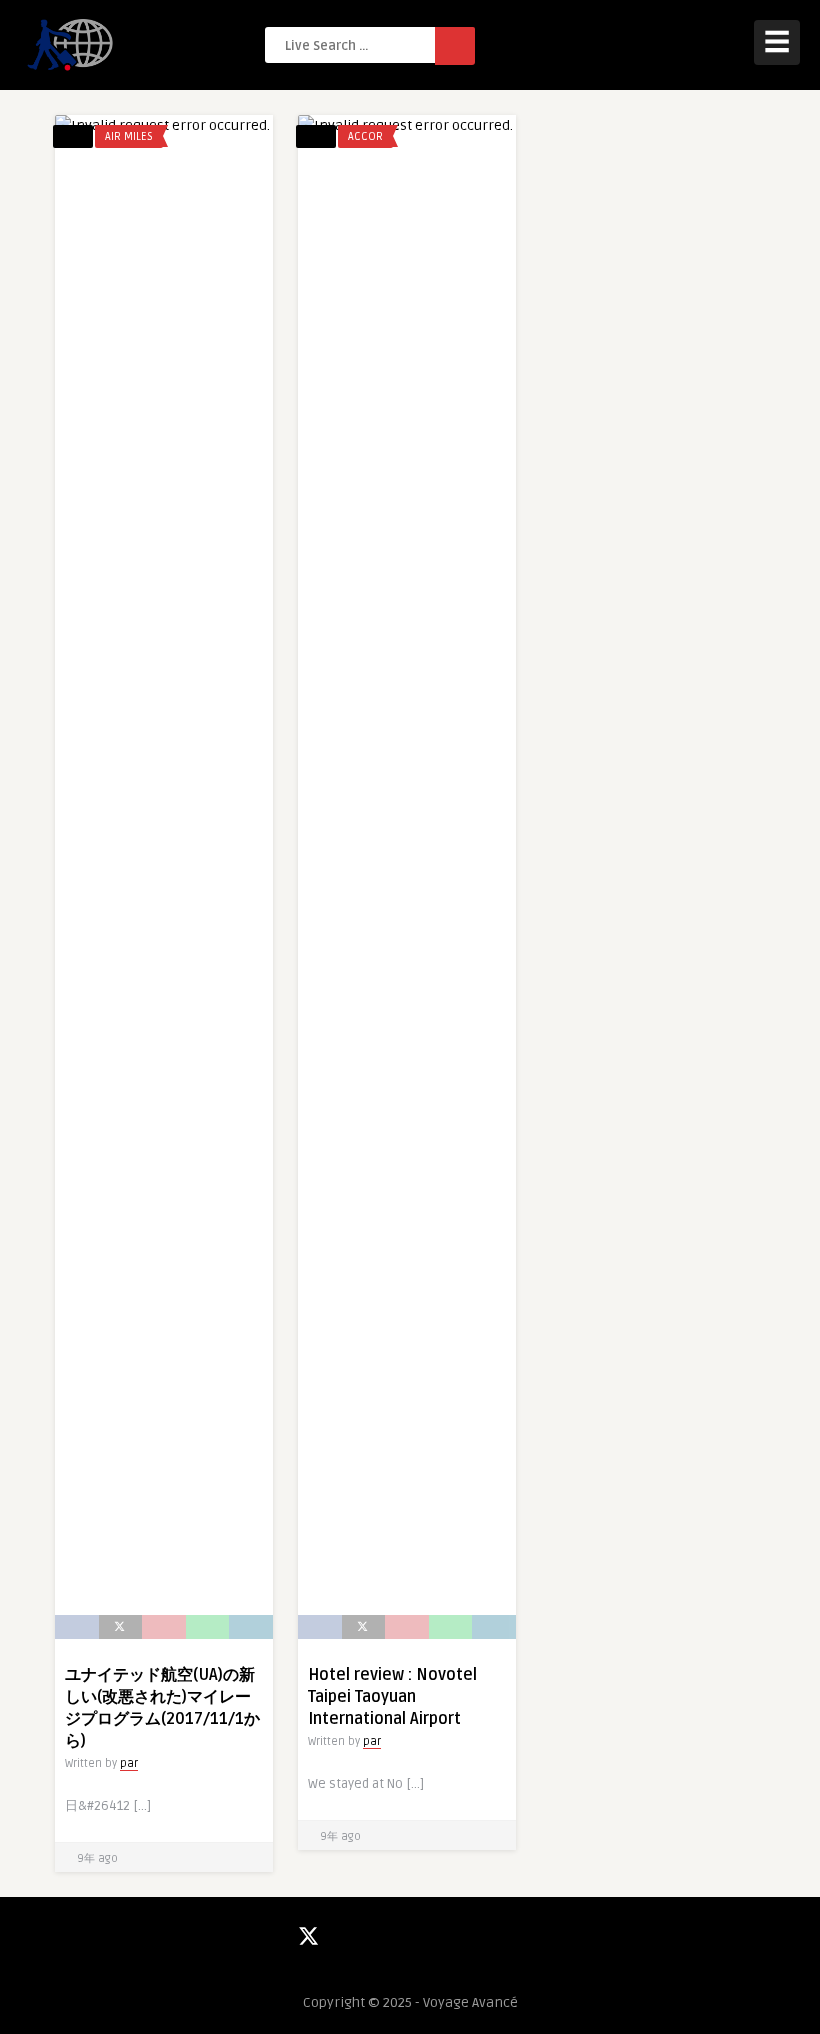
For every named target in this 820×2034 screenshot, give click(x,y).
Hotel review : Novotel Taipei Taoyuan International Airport (392, 1697)
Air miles (129, 136)
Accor (365, 136)
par (129, 1763)
